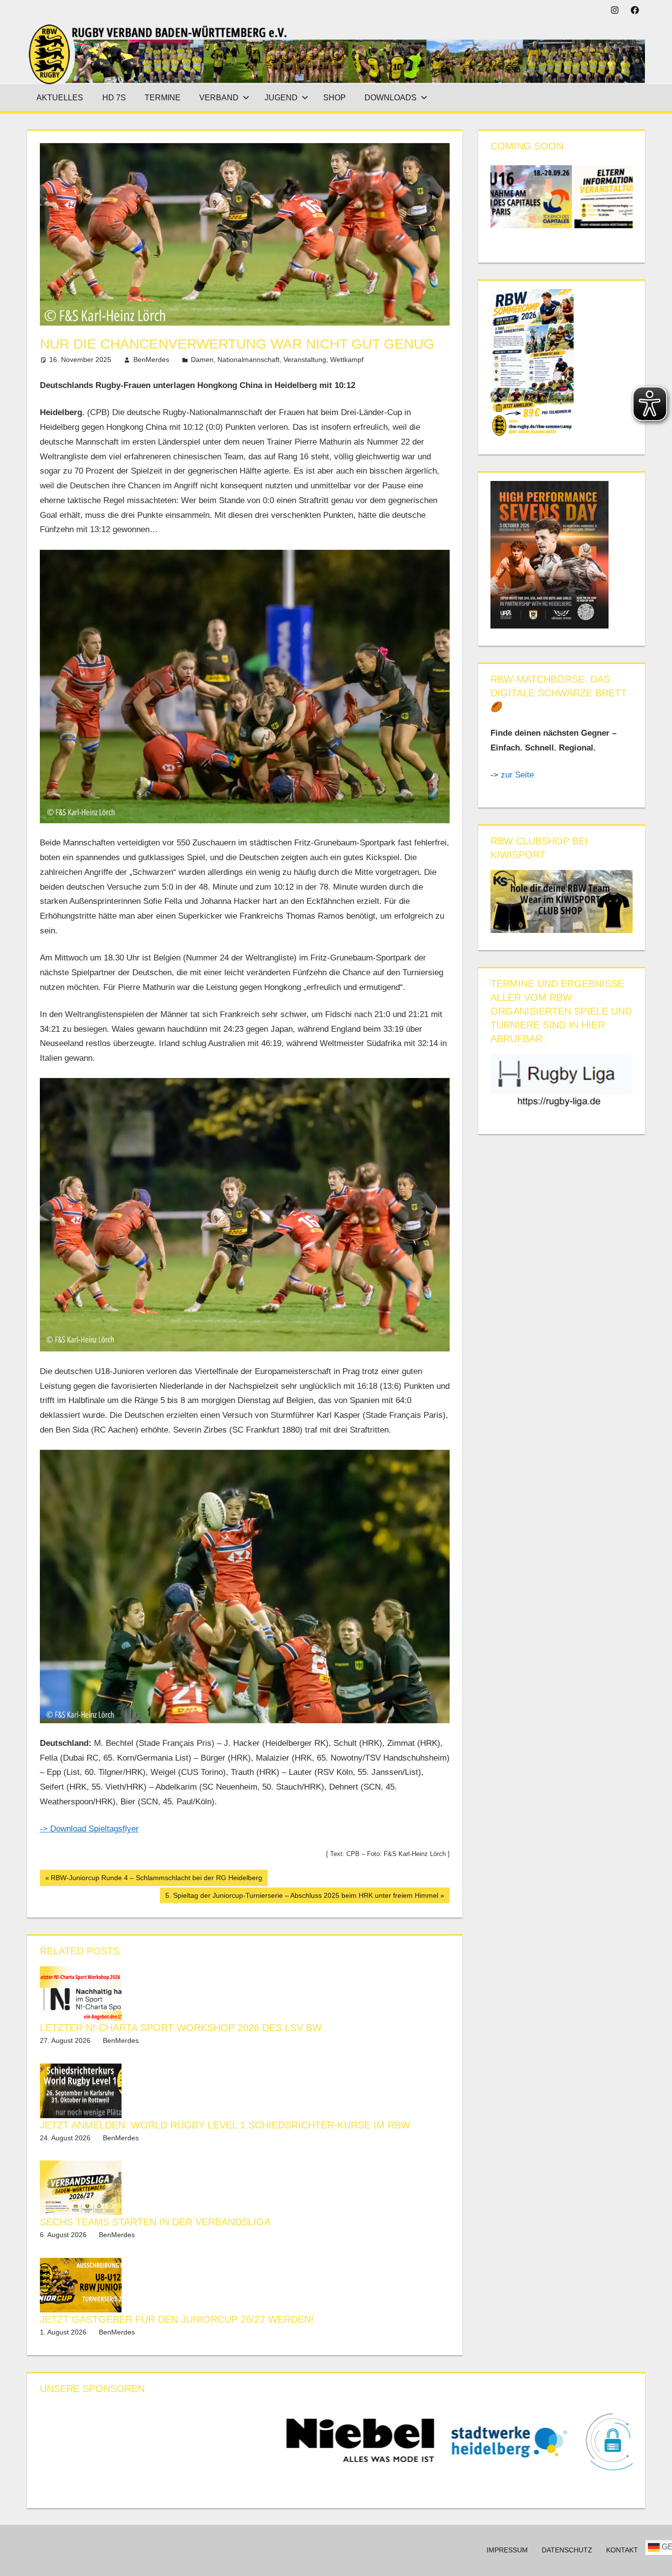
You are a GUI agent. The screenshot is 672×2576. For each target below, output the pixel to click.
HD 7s (114, 98)
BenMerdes (151, 359)
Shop (335, 98)
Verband (219, 98)
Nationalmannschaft (248, 359)
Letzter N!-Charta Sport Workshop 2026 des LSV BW (181, 2028)
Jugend (281, 98)
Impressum (507, 2550)
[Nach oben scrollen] (656, 2560)
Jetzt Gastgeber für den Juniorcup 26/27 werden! (177, 2319)
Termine (163, 98)
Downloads (391, 98)
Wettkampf (347, 359)
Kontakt (622, 2550)
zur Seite (519, 775)
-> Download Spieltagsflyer (89, 1829)
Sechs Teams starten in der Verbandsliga (155, 2222)
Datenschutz (567, 2550)
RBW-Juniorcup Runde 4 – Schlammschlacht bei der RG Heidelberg (156, 1880)
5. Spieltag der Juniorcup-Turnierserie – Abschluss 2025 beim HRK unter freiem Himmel (302, 1897)
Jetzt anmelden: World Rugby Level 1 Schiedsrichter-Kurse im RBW (225, 2125)
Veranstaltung (305, 359)
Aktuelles (60, 98)
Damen (202, 359)
